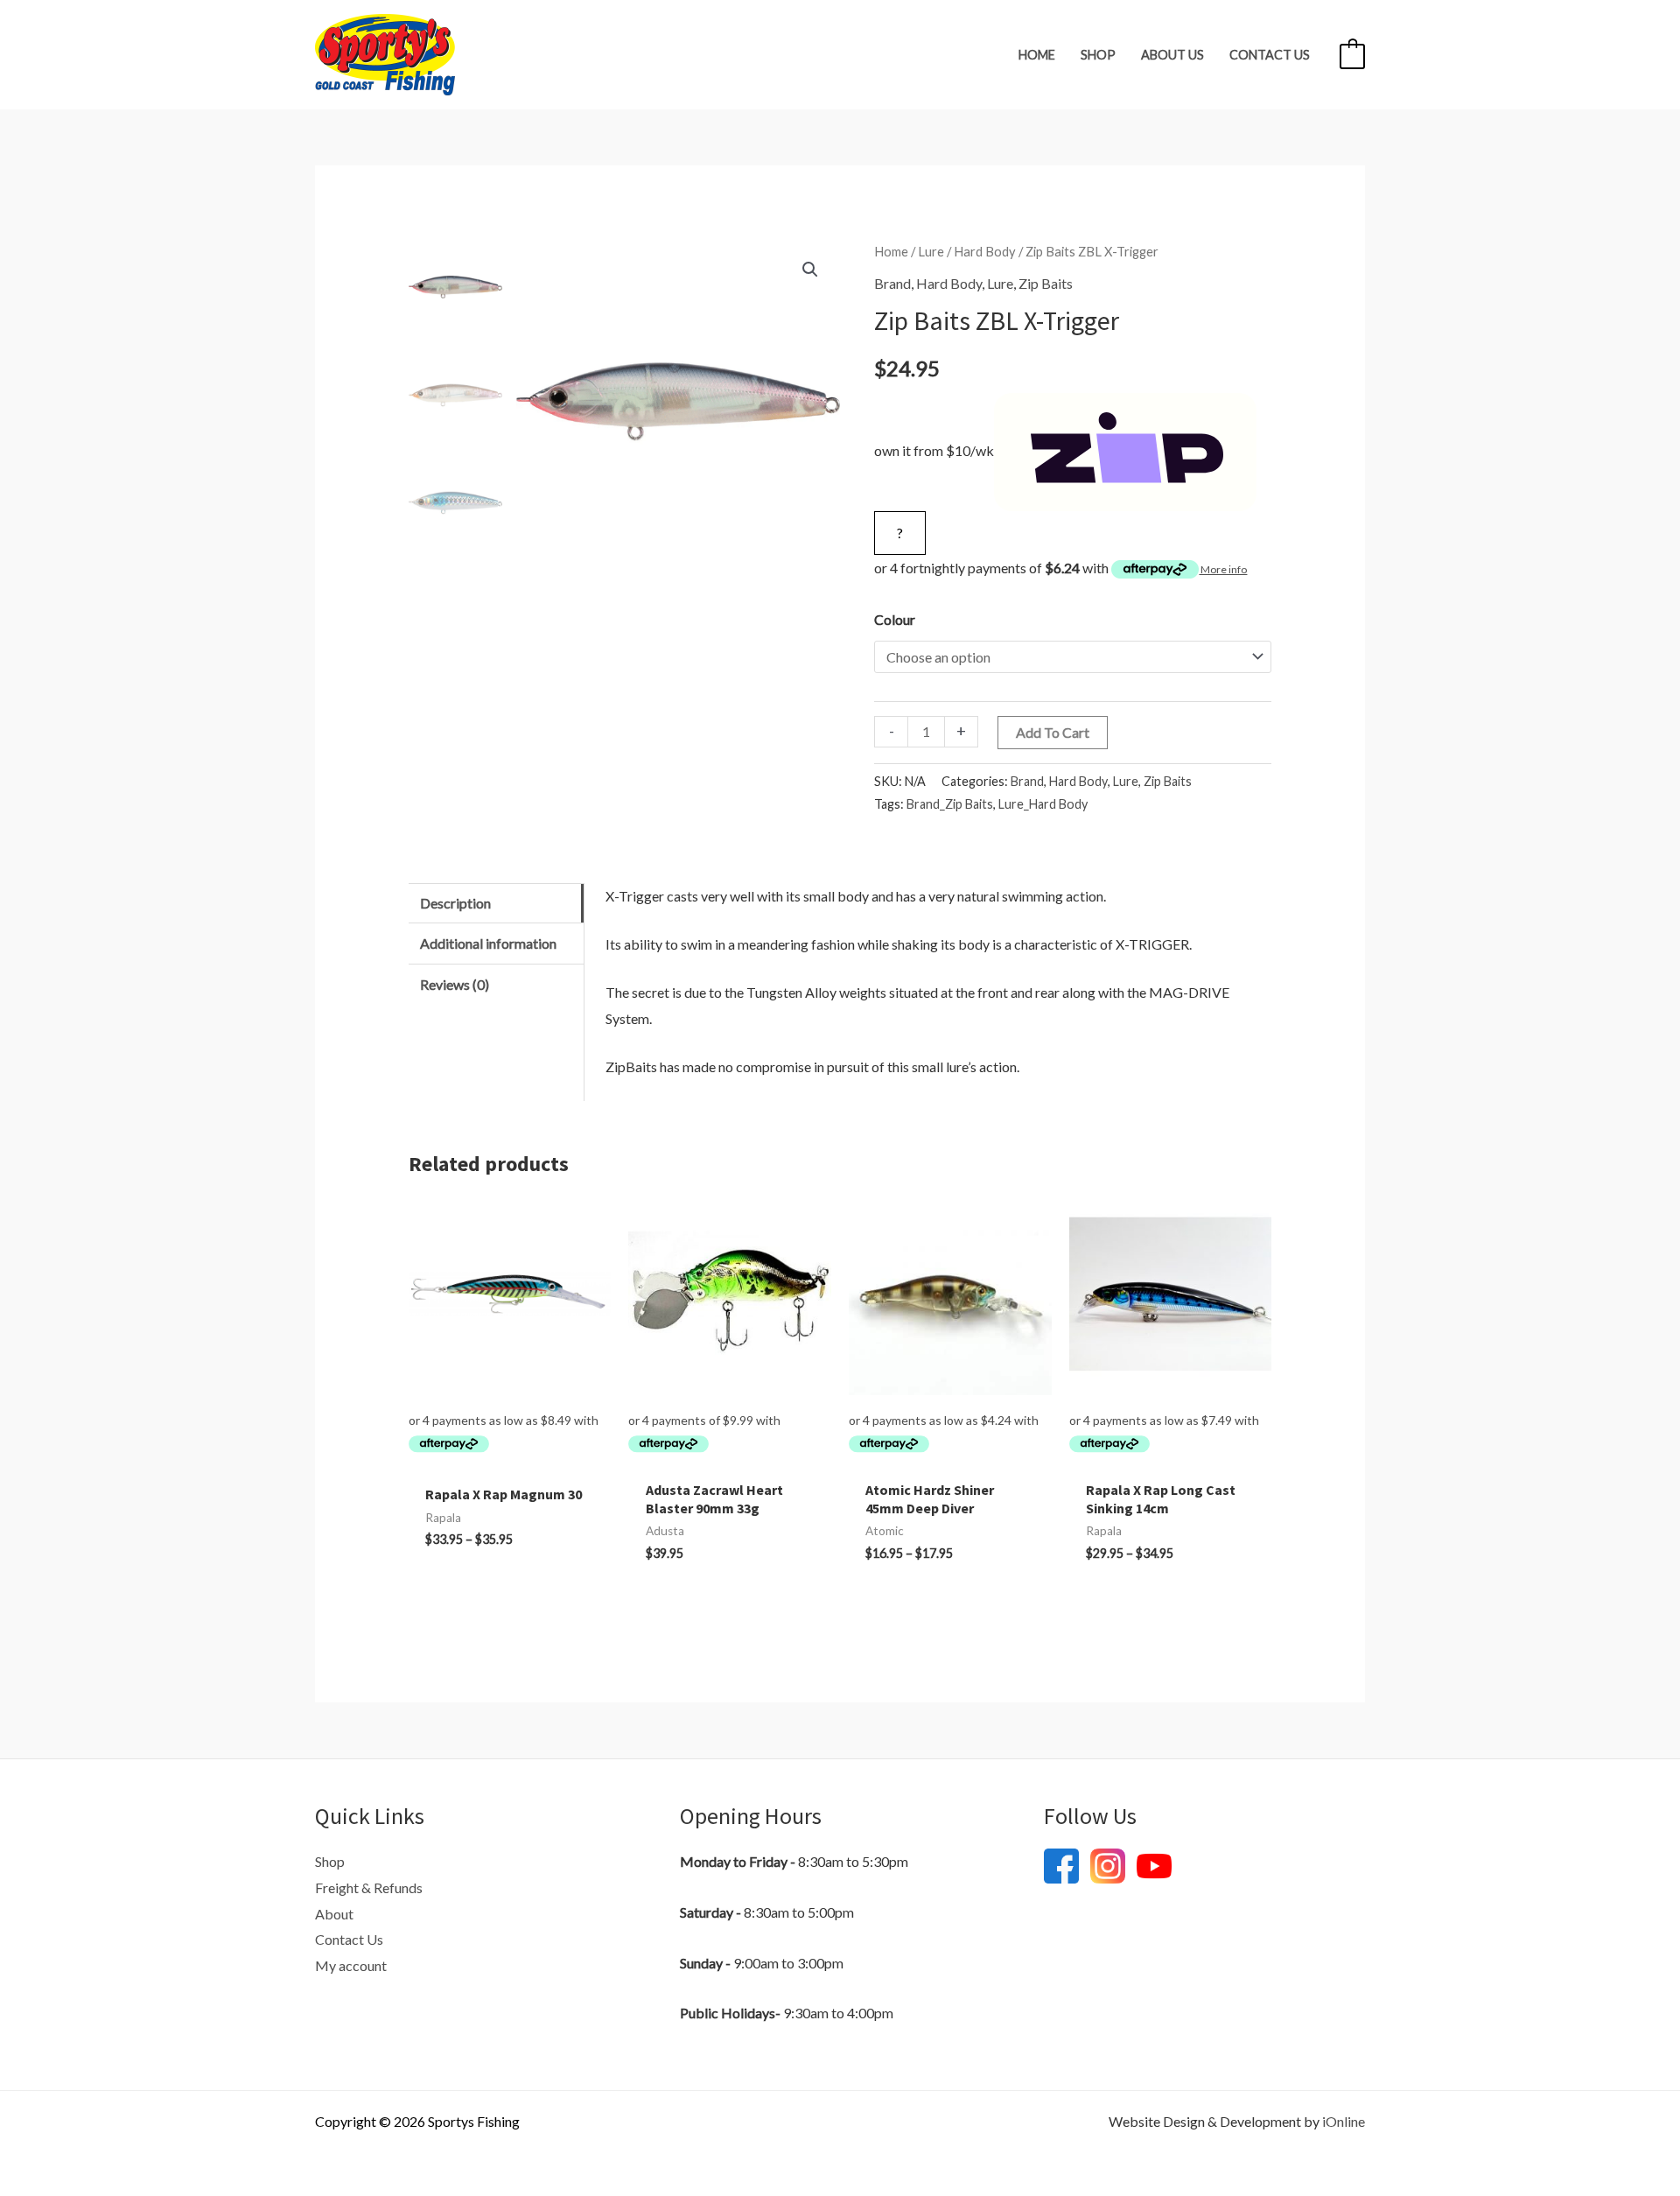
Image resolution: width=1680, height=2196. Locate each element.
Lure (931, 251)
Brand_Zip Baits (950, 804)
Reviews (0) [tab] (455, 984)
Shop (1098, 55)
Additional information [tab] (488, 943)
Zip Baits (1046, 283)
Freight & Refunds (369, 1887)
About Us (1172, 55)
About (334, 1914)
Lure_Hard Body (1043, 804)
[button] (810, 270)
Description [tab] (455, 903)
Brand (892, 283)
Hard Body (985, 251)
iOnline (1344, 2121)
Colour (895, 619)
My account (351, 1965)
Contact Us (1270, 55)
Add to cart (1053, 732)
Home (1037, 55)
